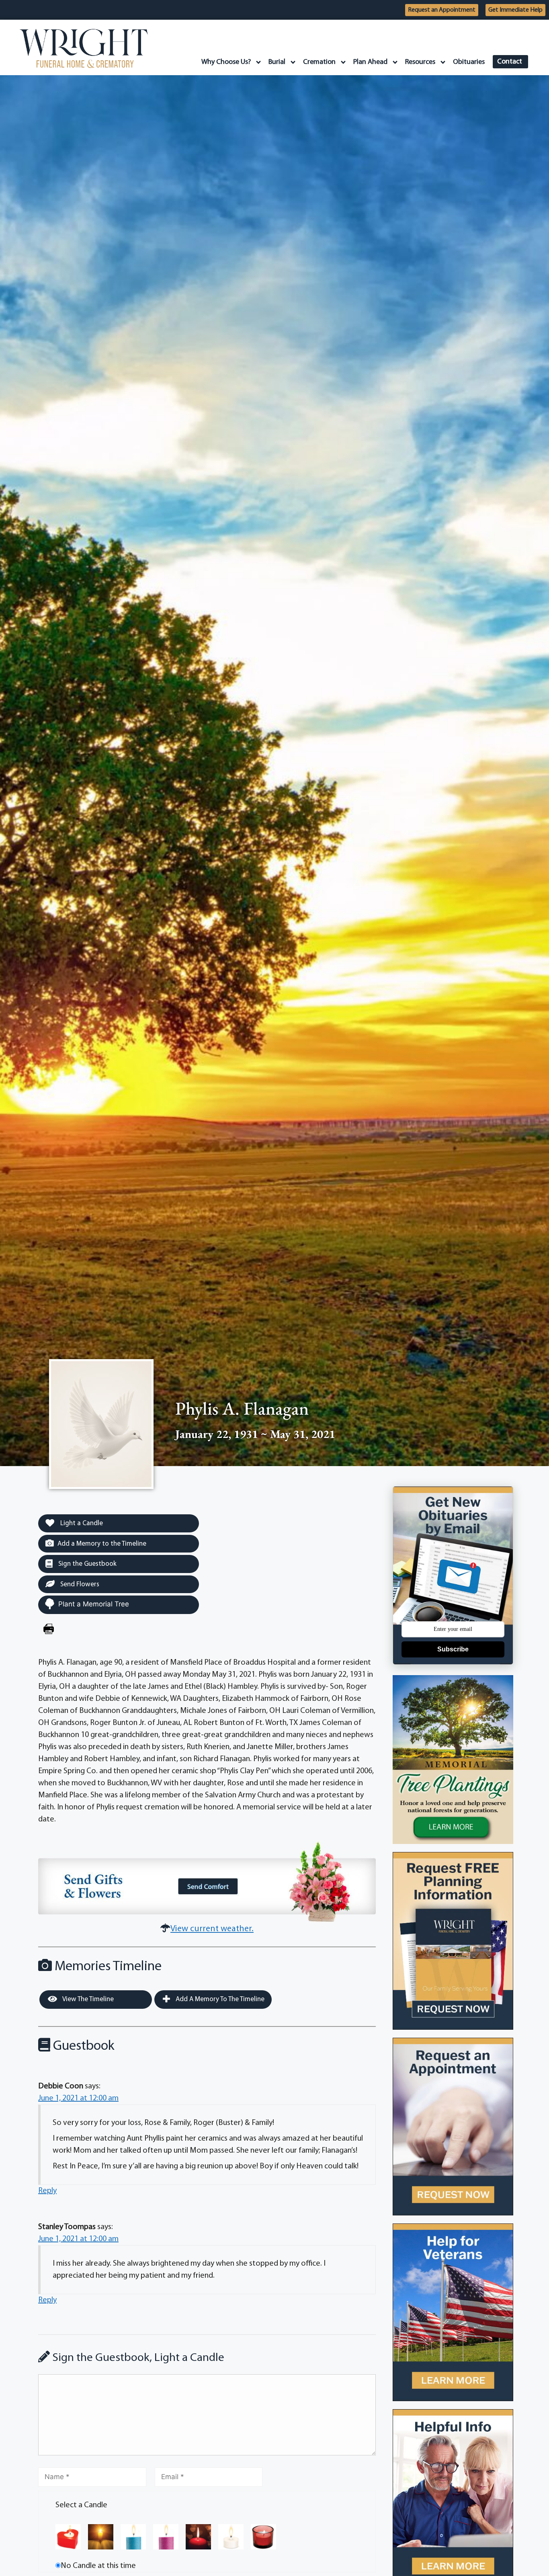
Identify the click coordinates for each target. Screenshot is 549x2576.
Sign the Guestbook (87, 1564)
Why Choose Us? (226, 62)
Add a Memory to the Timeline (102, 1544)
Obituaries (469, 62)
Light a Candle (81, 1523)
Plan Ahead (370, 62)
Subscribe (453, 1649)
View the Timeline (87, 1999)
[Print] (49, 1630)
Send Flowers (79, 1584)
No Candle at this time (98, 2566)
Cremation (319, 62)
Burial (277, 62)
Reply (47, 2191)
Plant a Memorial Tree (94, 1604)
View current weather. (212, 1929)
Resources (420, 62)
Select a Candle (81, 2505)
